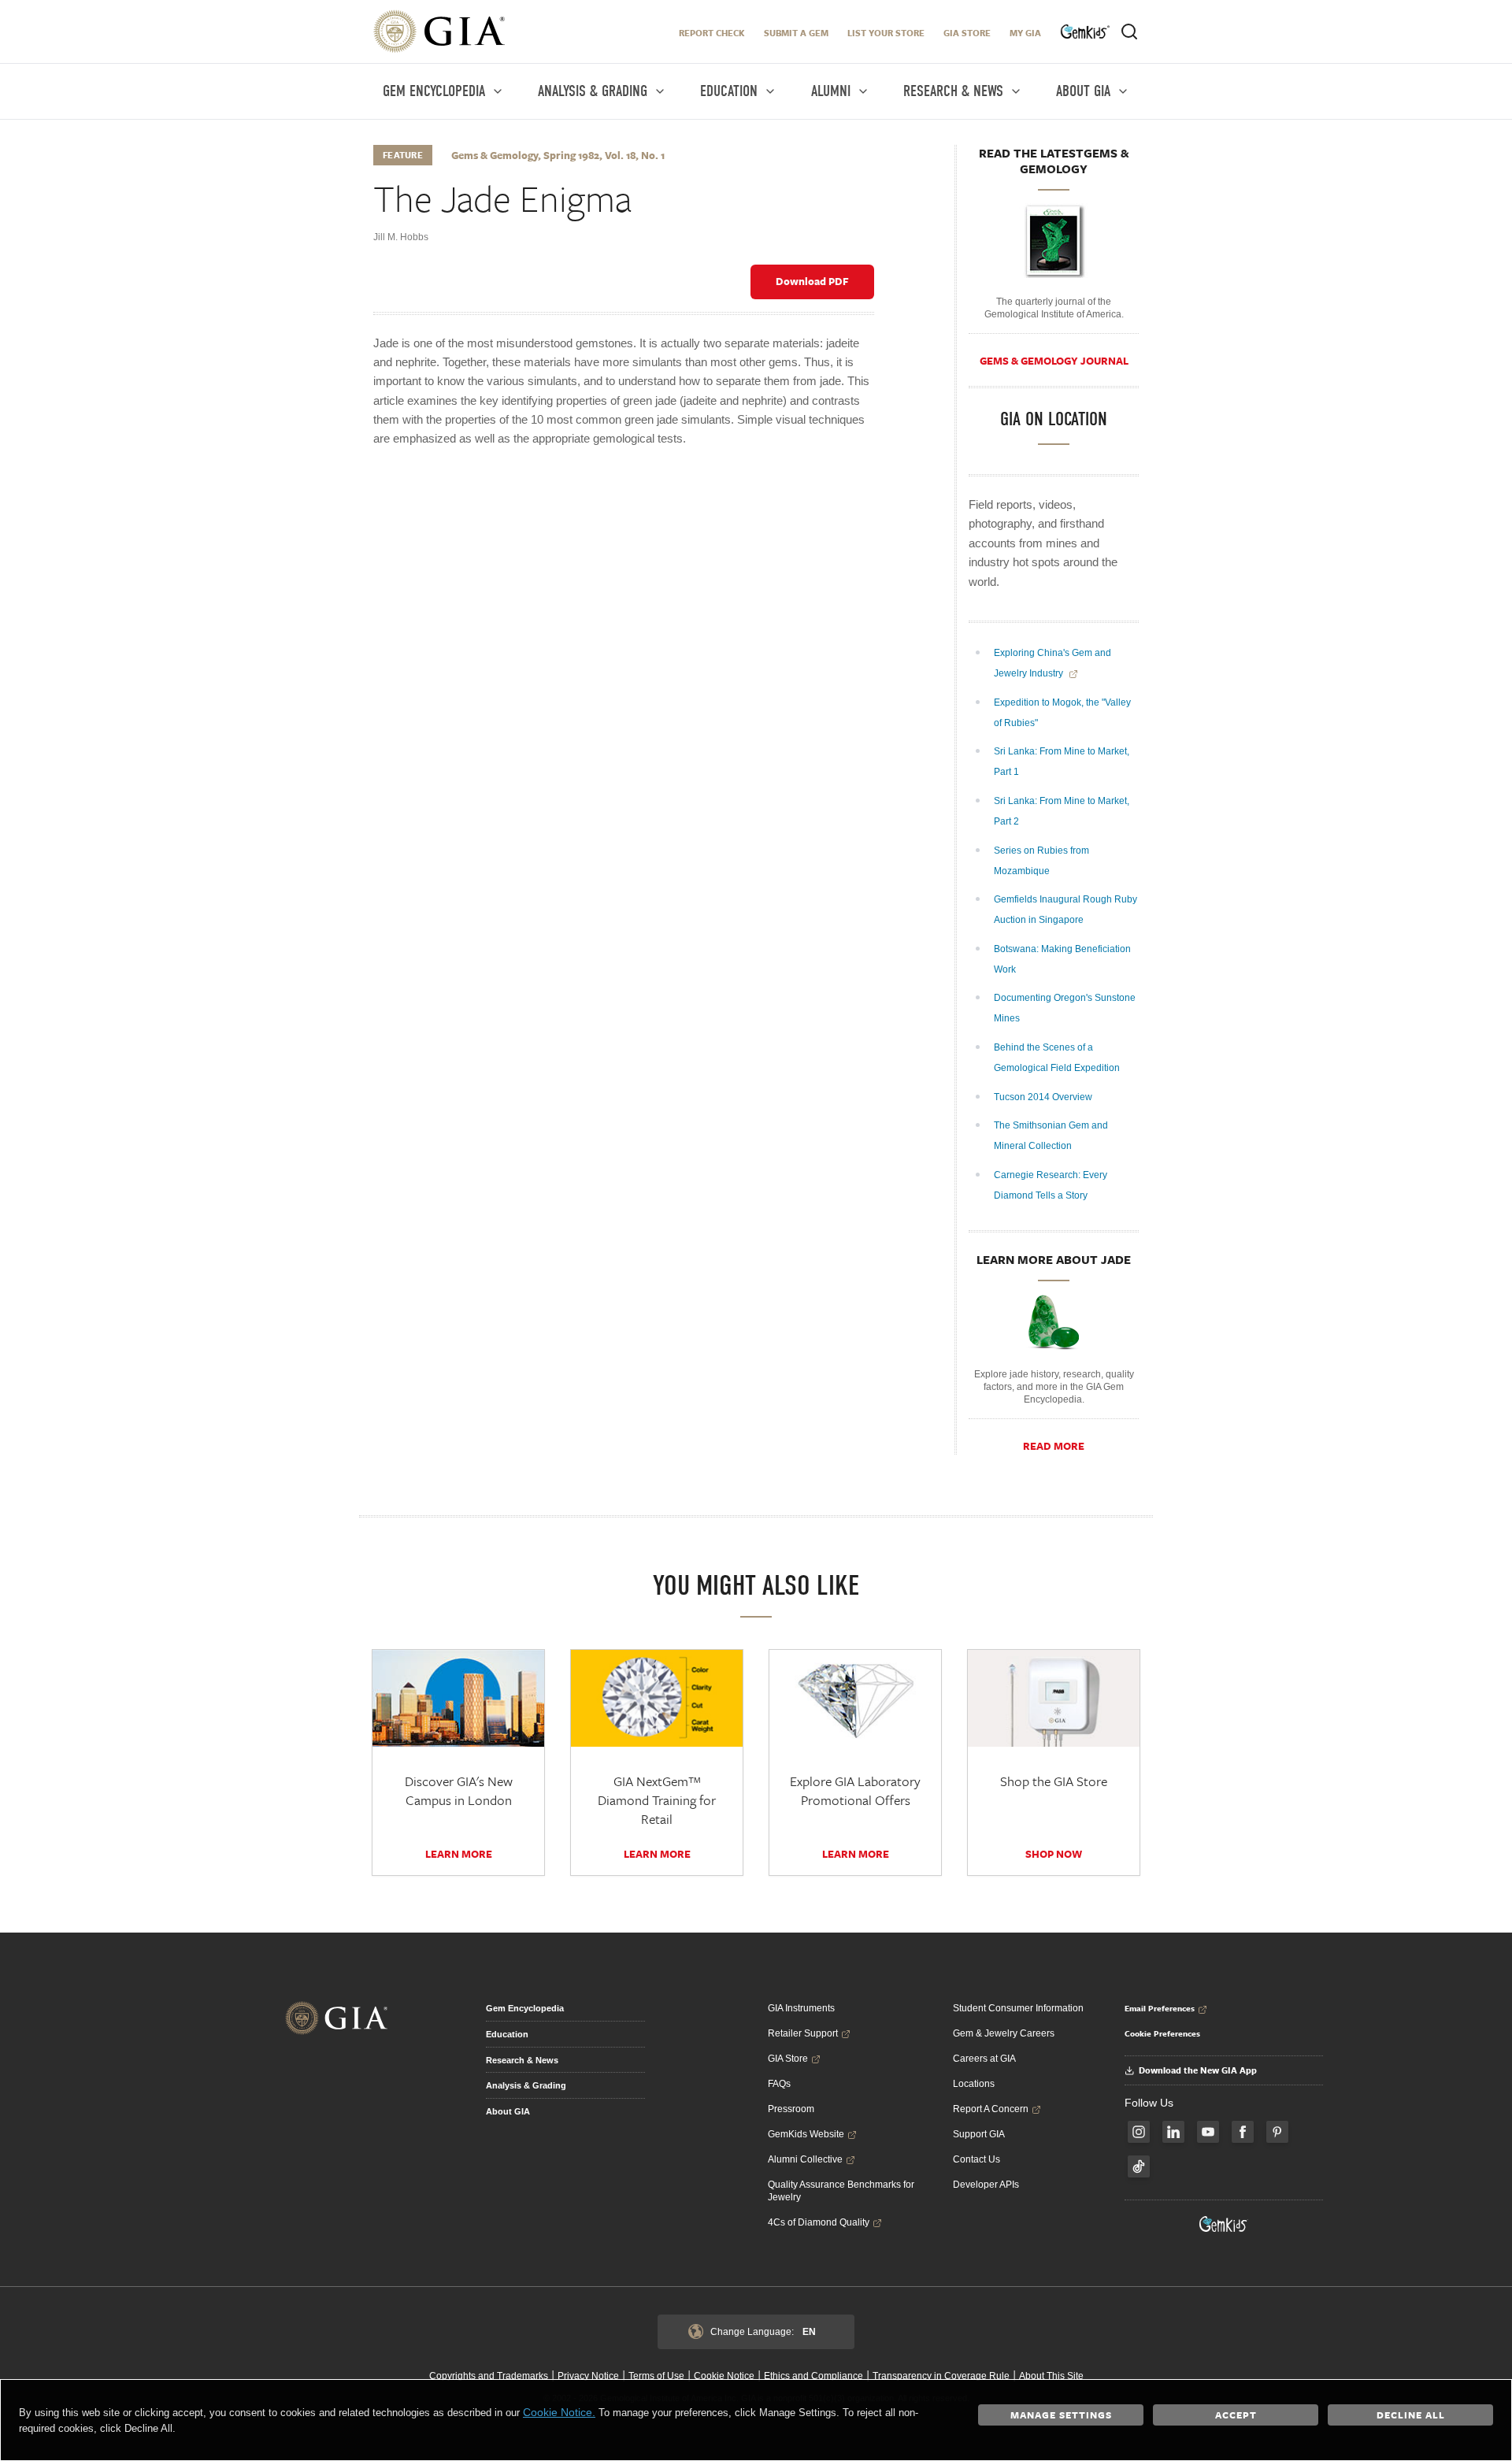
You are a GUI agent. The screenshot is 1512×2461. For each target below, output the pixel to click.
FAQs (779, 2084)
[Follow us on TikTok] (1139, 2166)
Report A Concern (991, 2109)
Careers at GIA (984, 2059)
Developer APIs (986, 2185)
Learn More (459, 1854)
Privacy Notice (588, 2376)
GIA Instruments (801, 2008)
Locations (974, 2084)
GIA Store (967, 33)
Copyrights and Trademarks (489, 2376)
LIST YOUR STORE (886, 33)
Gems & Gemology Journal (1054, 361)
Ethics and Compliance (813, 2376)
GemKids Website (806, 2134)
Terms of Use (656, 2376)
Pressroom (791, 2109)
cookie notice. (559, 2412)
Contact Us (976, 2159)
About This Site (1051, 2376)
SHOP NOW (1054, 1854)
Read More (1054, 1446)
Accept (1236, 2415)
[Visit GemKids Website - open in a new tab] (1224, 2224)
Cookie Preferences (1162, 2033)
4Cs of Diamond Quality (819, 2222)
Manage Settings (1061, 2415)
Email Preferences (1160, 2008)
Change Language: (763, 2332)
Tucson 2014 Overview (1044, 1097)
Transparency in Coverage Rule (941, 2376)
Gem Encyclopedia (525, 2008)
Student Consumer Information (1018, 2008)
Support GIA (979, 2134)
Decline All (1411, 2415)
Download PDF (812, 281)
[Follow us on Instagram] (1139, 2132)
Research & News (522, 2060)
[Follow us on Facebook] (1243, 2132)
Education (507, 2034)
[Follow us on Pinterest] (1277, 2132)
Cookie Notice (724, 2376)
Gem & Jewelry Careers (1004, 2033)
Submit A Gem (796, 33)
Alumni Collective (805, 2159)
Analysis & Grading (526, 2085)
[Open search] (1129, 32)
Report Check (712, 33)
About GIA (508, 2111)
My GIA (1025, 33)
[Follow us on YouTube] (1208, 2132)
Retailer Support (803, 2033)
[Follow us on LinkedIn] (1173, 2132)
